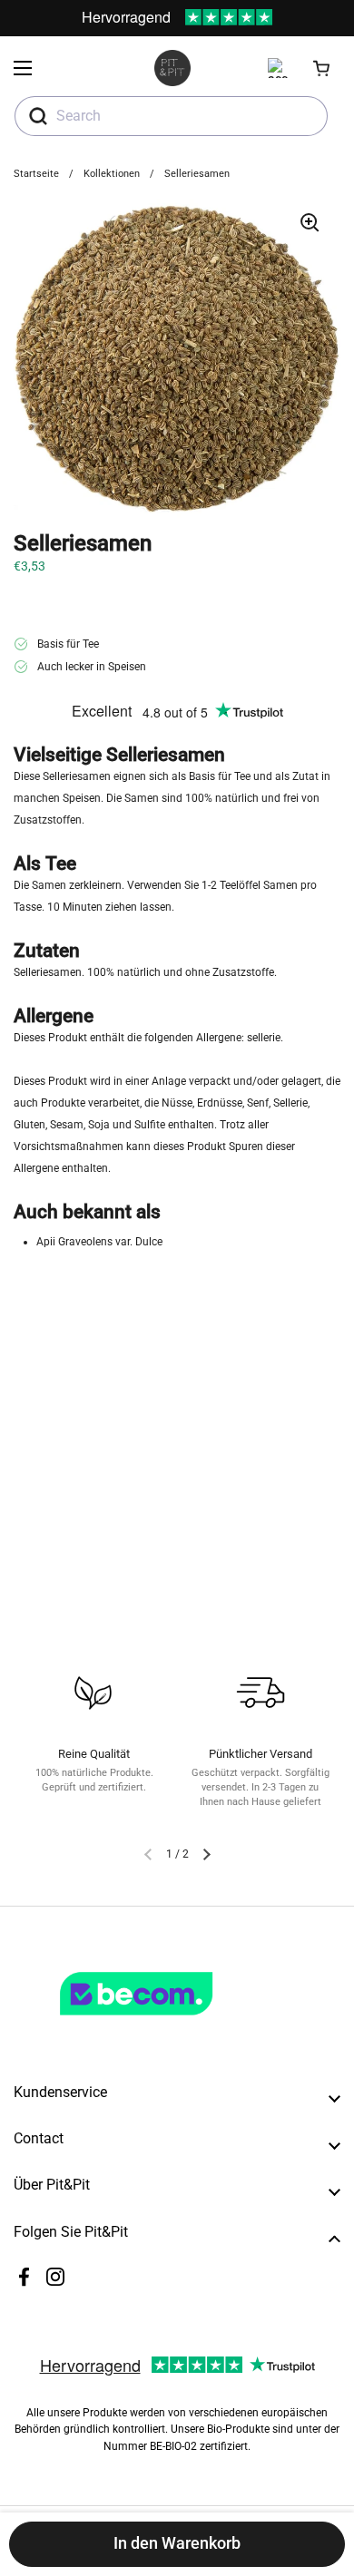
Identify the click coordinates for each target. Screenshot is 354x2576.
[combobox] (171, 116)
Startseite (36, 174)
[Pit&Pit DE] (172, 68)
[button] (322, 68)
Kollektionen (112, 174)
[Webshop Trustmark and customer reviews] (173, 2023)
